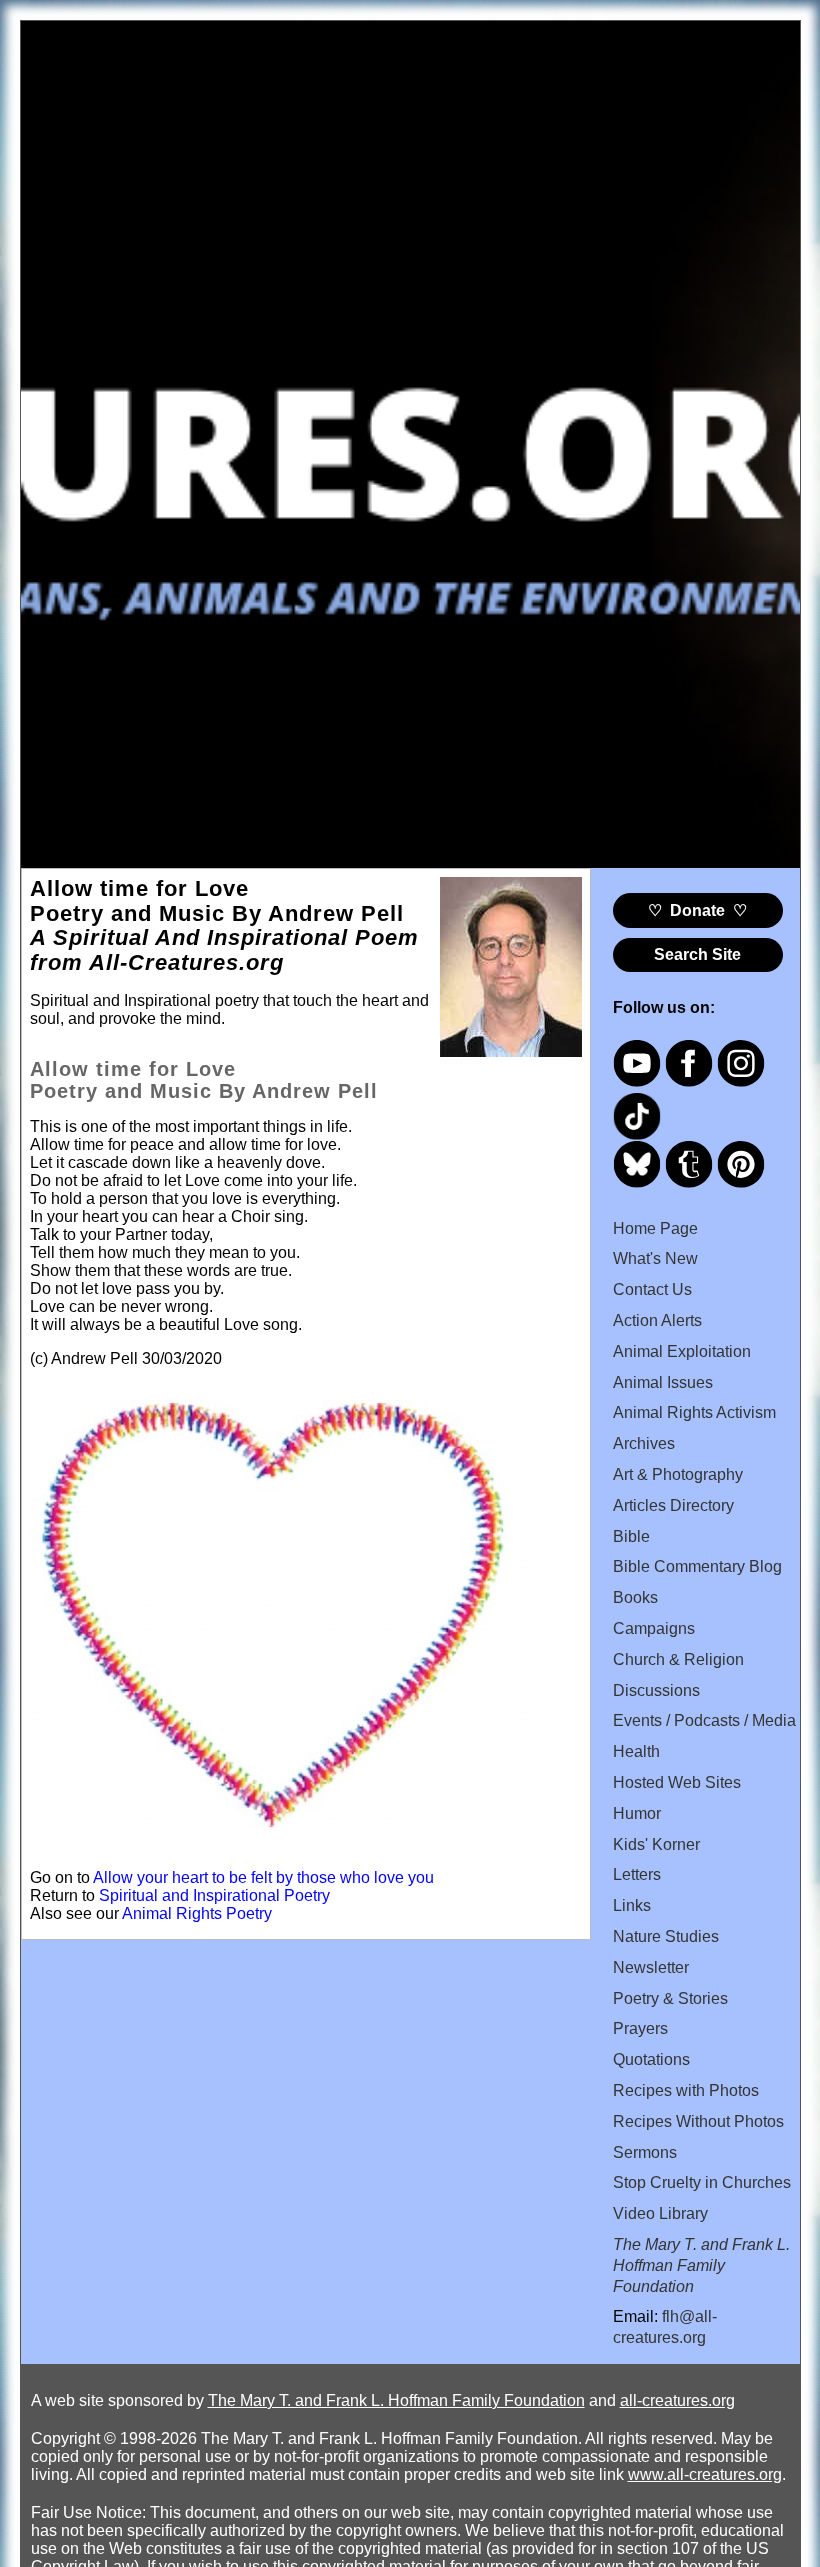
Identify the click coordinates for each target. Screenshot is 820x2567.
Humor (637, 1813)
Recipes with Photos (686, 2090)
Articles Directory (673, 1505)
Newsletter (651, 1967)
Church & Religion (678, 1659)
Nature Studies (666, 1936)
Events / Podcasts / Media (704, 1720)
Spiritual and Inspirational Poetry (214, 1895)
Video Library (660, 2213)
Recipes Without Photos (698, 2121)
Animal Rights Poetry (197, 1913)
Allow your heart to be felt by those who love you (263, 1877)
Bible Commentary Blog (697, 1566)
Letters (637, 1874)
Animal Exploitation (682, 1351)
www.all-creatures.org (705, 2474)
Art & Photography (678, 1474)
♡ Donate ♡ (697, 910)
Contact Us (652, 1289)
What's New (655, 1258)
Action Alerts (657, 1320)
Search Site (697, 954)
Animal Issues (663, 1382)
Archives (644, 1443)
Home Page (655, 1228)
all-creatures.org (677, 2400)
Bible (631, 1536)
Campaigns (654, 1628)
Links (632, 1905)
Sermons (645, 2152)
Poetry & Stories (670, 1998)
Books (635, 1597)
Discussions (656, 1690)
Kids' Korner (656, 1844)
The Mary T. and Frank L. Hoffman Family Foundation (396, 2400)
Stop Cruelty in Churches (702, 2182)
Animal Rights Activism (694, 1412)
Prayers (640, 2028)
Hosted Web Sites (677, 1782)
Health (636, 1751)
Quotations (651, 2059)
